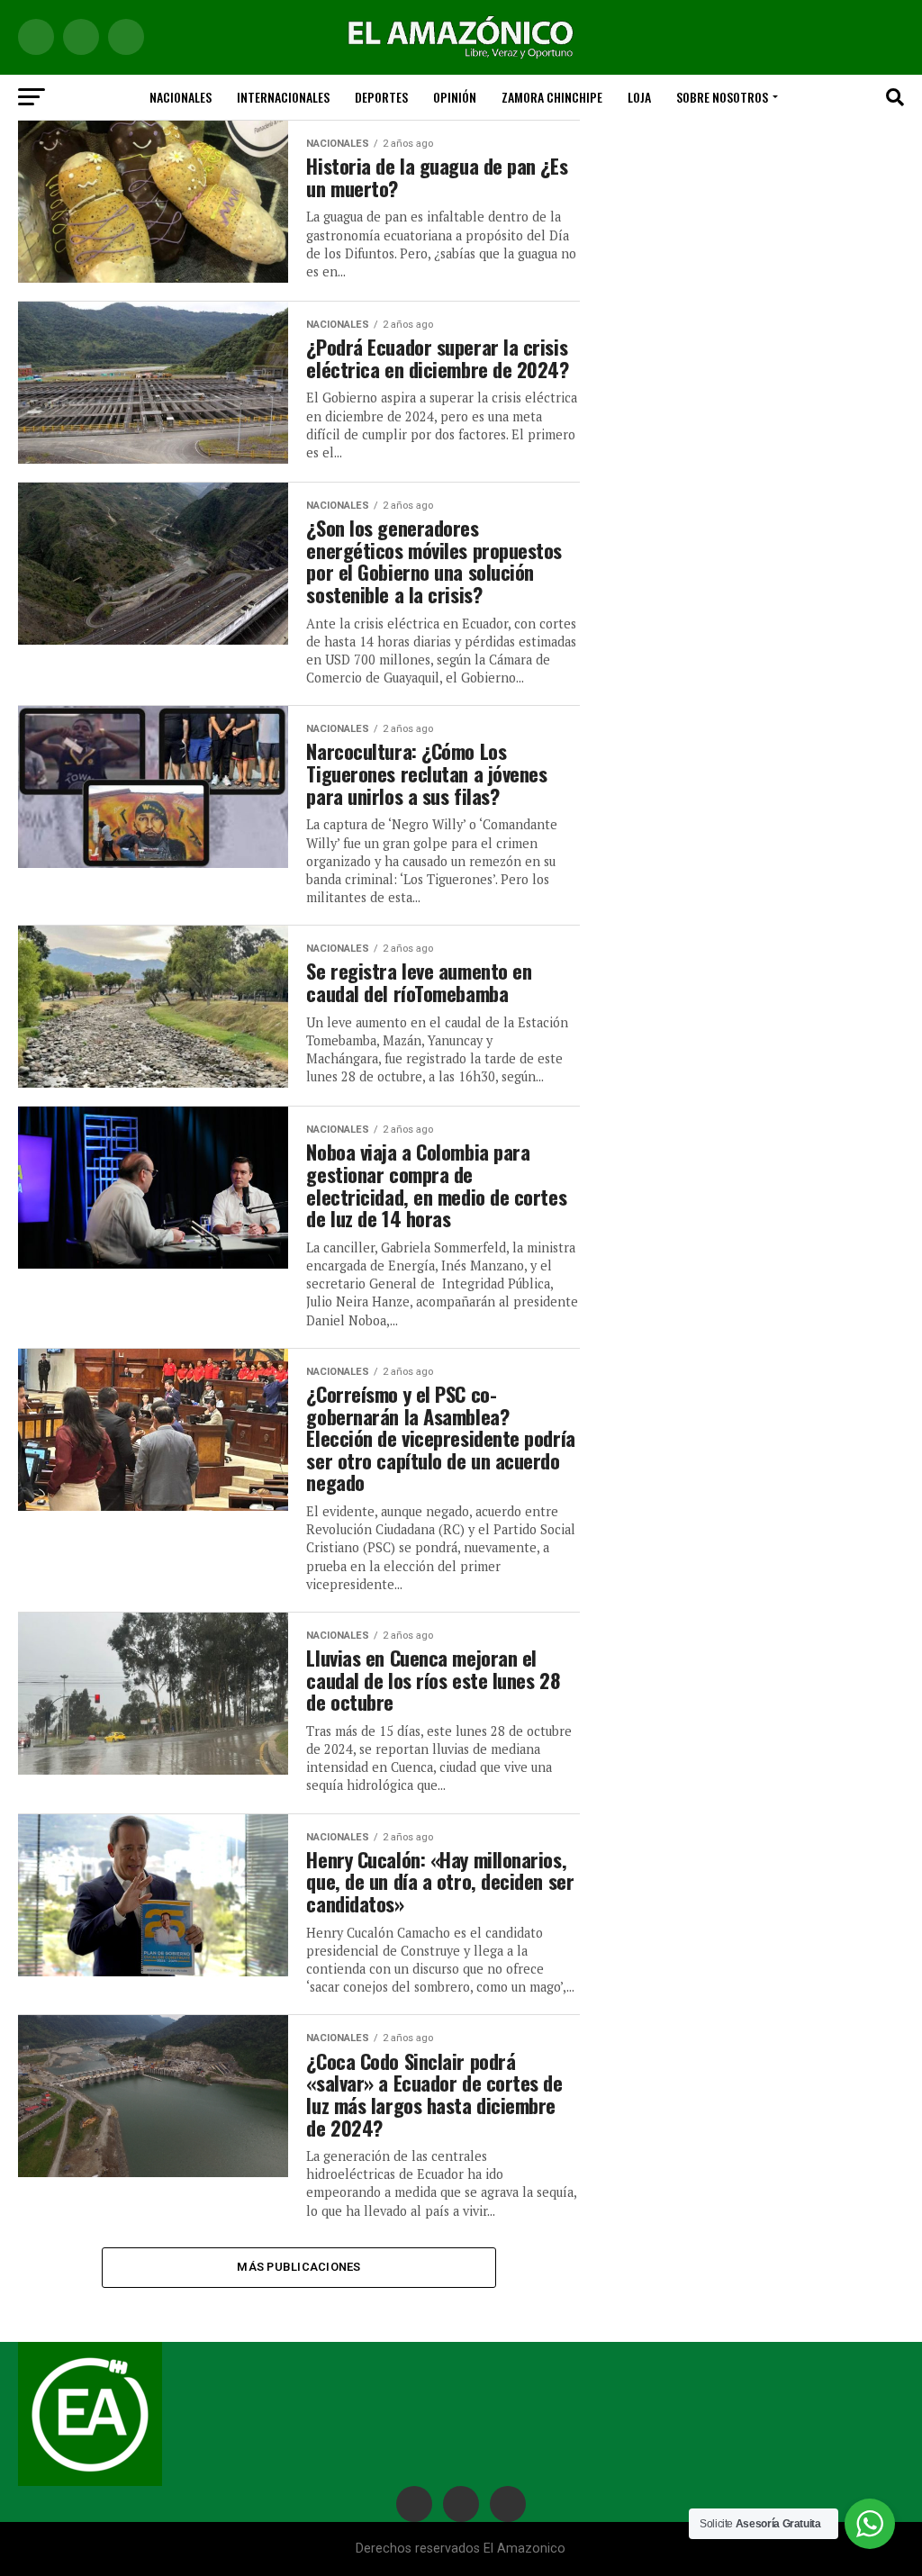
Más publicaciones (298, 2267)
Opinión (455, 97)
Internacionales (283, 97)
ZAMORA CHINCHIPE (552, 97)
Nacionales (181, 97)
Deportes (381, 97)
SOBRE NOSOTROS (722, 97)
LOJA (639, 97)
